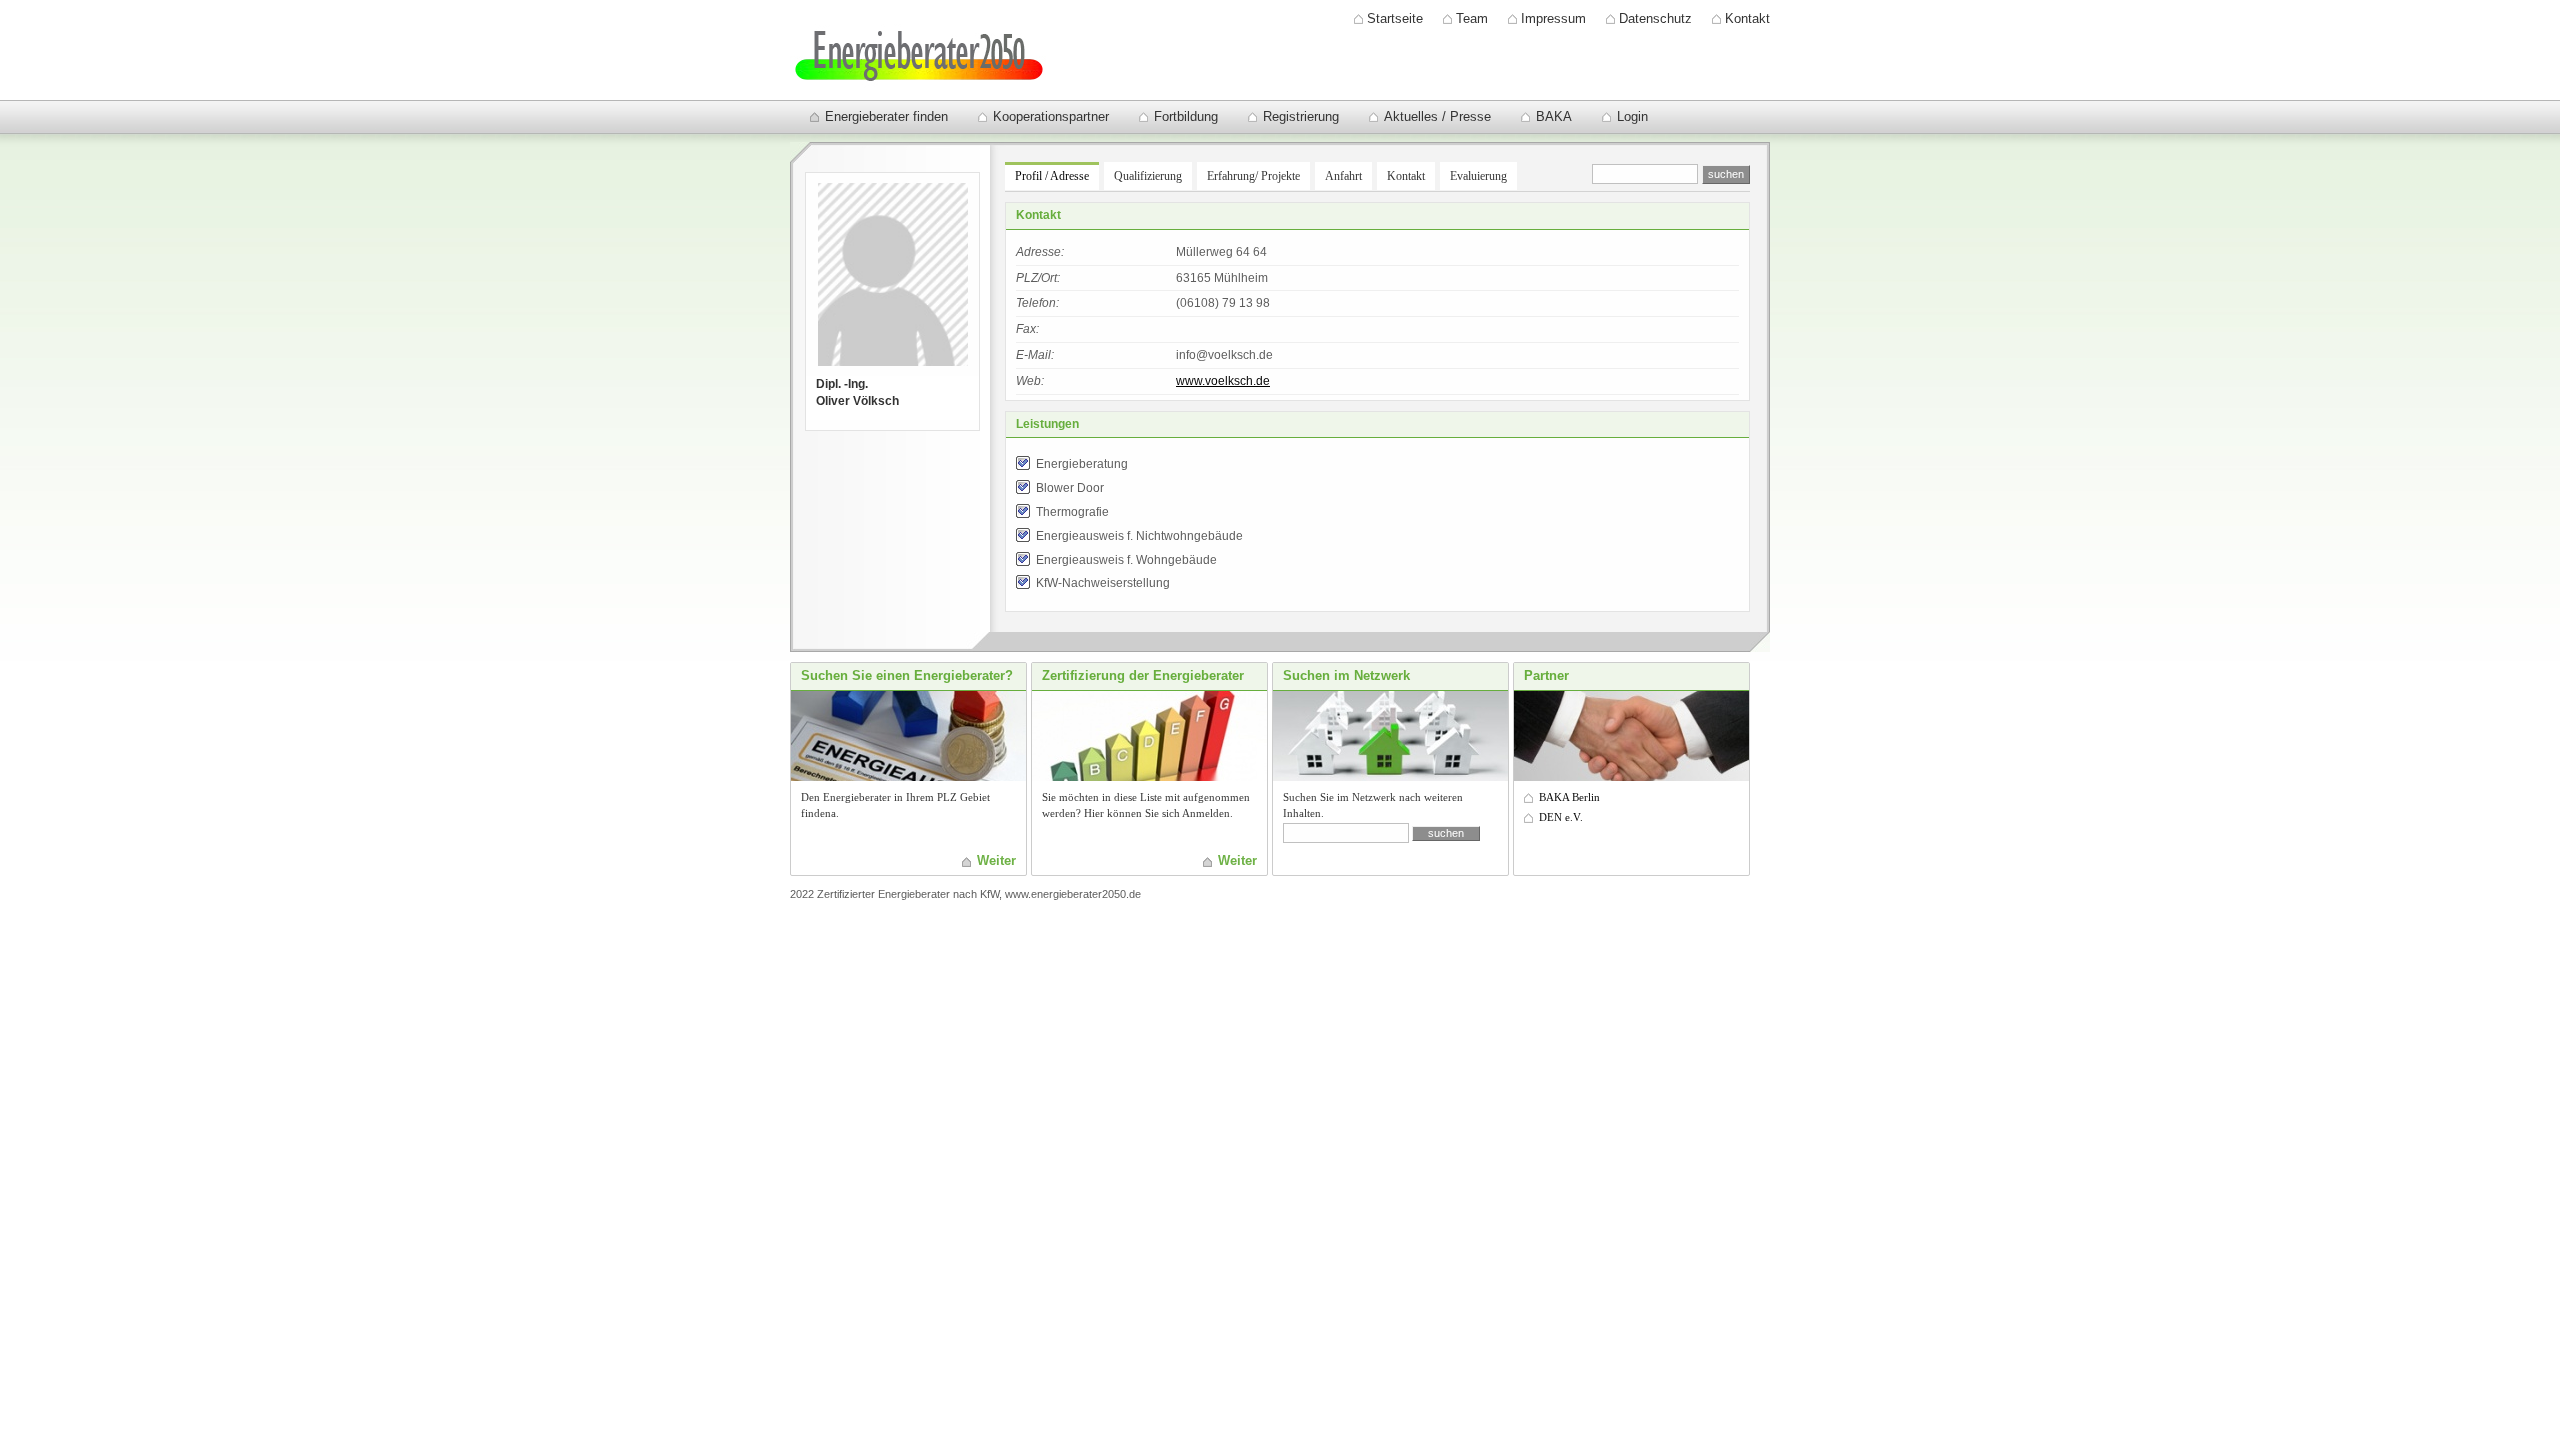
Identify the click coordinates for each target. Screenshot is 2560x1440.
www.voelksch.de (1223, 381)
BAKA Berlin (1569, 797)
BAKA (1554, 116)
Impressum (1553, 18)
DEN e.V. (1561, 817)
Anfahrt (1343, 176)
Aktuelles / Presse (1437, 116)
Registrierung (1301, 116)
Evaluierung (1478, 176)
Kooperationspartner (1051, 116)
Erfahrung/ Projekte (1253, 176)
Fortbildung (1186, 116)
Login (1632, 116)
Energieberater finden (886, 116)
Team (1472, 18)
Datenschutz (1655, 18)
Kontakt (1747, 18)
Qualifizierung (1148, 176)
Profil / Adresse (1052, 176)
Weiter (996, 860)
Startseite (1395, 18)
